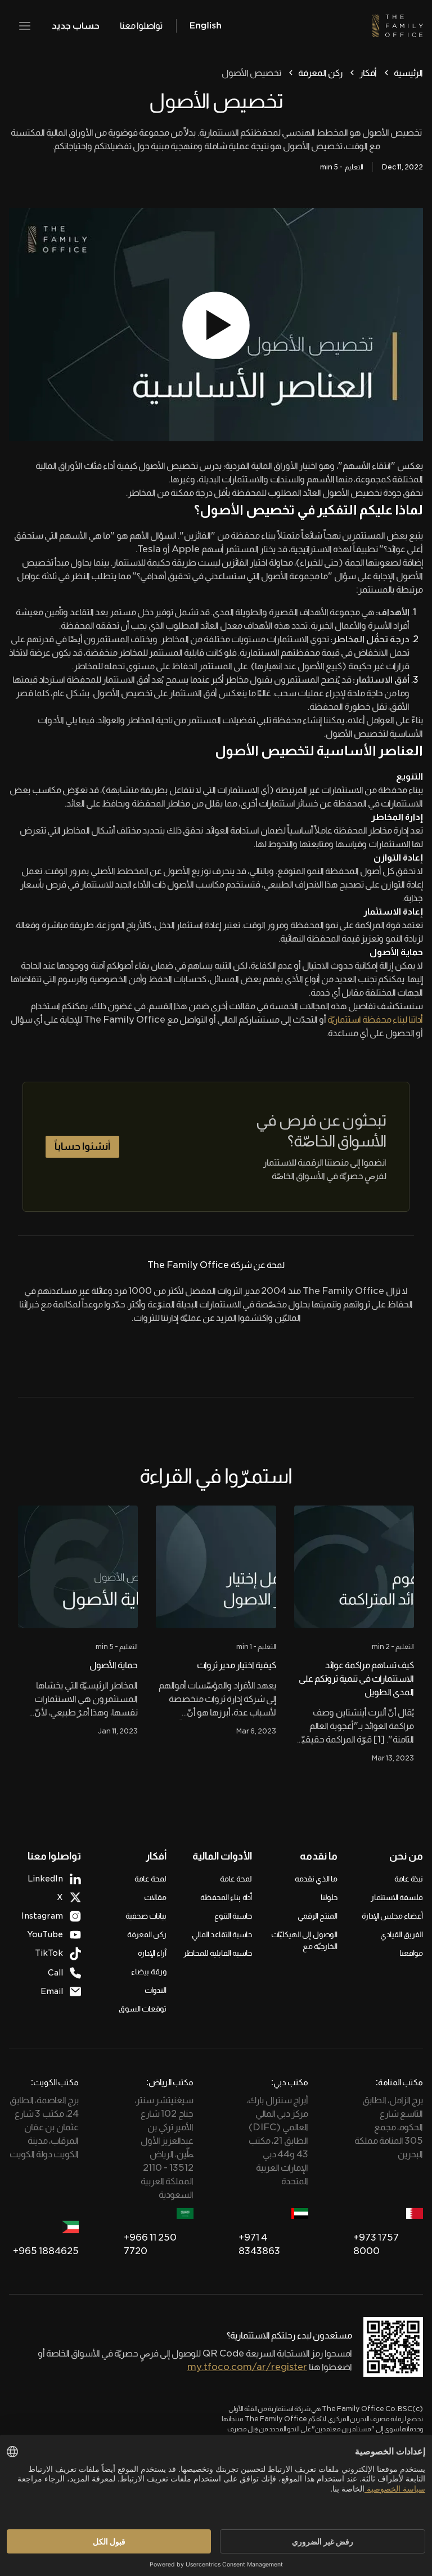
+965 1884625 (46, 2251)
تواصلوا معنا (141, 26)
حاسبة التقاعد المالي (222, 1934)
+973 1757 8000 (376, 2244)
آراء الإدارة (152, 1953)
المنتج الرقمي (318, 1916)
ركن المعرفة (320, 73)
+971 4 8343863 (259, 2244)
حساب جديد (76, 26)
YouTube (45, 1934)
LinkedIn (45, 1879)
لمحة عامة (236, 1879)
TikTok (49, 1953)
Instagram (42, 1916)
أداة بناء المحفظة (226, 1897)
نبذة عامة (409, 1879)
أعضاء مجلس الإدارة (392, 1916)
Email (52, 1991)
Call (55, 1973)
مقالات (155, 1897)
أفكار (368, 73)
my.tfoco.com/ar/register (247, 2367)
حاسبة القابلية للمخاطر (218, 1953)
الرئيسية (408, 73)
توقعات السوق (143, 2009)
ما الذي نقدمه (316, 1879)
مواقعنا (411, 1953)
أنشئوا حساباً (82, 1146)
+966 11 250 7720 (150, 2244)
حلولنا (329, 1897)
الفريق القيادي (402, 1934)
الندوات (156, 1990)
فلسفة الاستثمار (397, 1897)
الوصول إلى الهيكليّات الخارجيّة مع (304, 1940)
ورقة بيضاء (149, 1972)
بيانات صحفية (146, 1916)
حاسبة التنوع (233, 1916)
